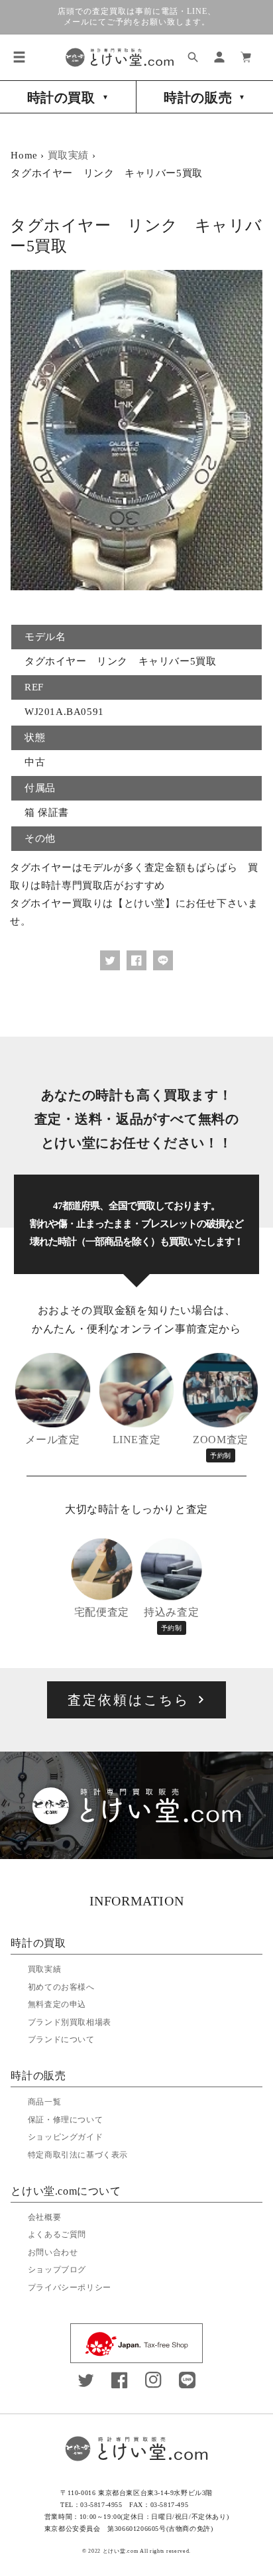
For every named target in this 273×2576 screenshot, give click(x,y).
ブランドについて (61, 2039)
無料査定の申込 (57, 2004)
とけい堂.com (121, 2551)
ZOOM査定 (221, 1447)
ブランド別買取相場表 (70, 2022)
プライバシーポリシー (70, 2287)
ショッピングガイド (65, 2137)
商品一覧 (44, 2102)
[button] (19, 57)
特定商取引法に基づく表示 (78, 2155)
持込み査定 (171, 1619)
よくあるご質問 (57, 2234)
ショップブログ (57, 2270)
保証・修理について (65, 2120)
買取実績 (68, 155)
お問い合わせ (53, 2252)
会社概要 (44, 2217)
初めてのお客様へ (61, 1987)
